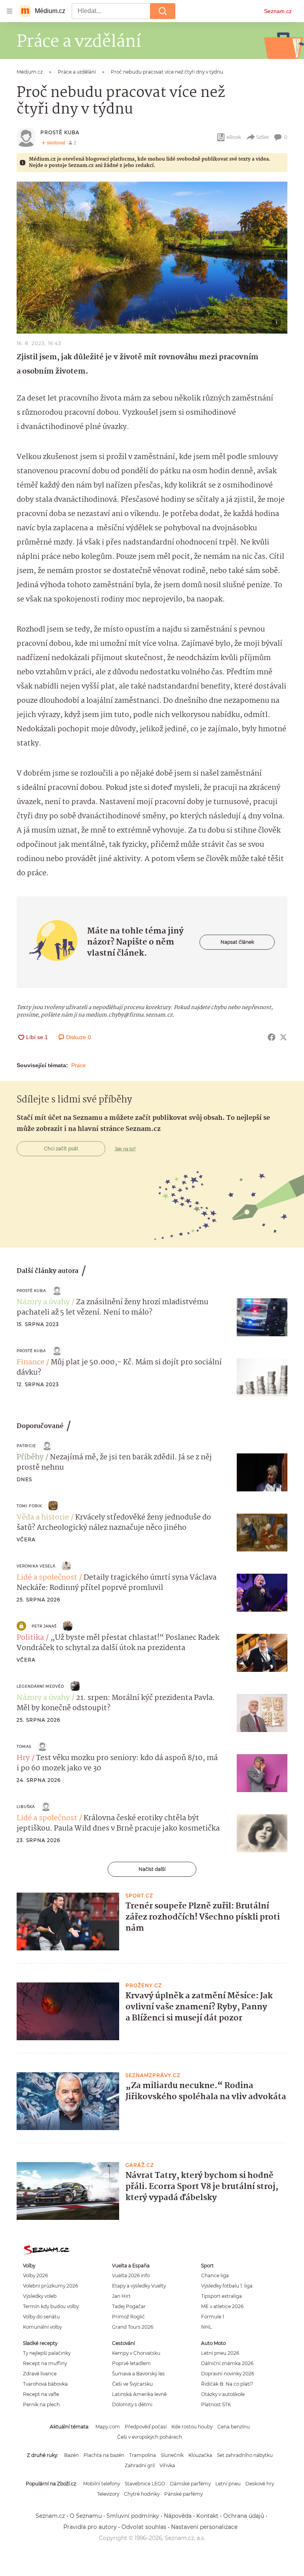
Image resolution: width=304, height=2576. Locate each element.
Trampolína (142, 2455)
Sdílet (263, 137)
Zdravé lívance (40, 2374)
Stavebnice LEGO (145, 2484)
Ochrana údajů (244, 2516)
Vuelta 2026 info (131, 2275)
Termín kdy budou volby (51, 2306)
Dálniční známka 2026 (227, 2363)
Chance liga (215, 2275)
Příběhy (30, 1457)
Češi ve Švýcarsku (132, 2384)
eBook (234, 137)
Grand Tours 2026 (133, 2327)
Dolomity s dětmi (132, 2404)
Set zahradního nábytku (245, 2455)
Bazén (71, 2455)
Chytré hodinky (142, 2494)
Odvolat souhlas (144, 2527)
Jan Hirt (121, 2296)
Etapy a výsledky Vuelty (139, 2286)
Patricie (26, 1446)
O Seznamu (86, 2516)
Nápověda (178, 2516)
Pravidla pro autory (90, 2527)
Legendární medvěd (40, 1686)
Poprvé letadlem (131, 2363)
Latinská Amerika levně (139, 2394)
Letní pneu (228, 2484)
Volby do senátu (41, 2317)
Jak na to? (125, 1149)
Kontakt (207, 2516)
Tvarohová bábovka (45, 2384)
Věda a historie (43, 1518)
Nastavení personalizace (204, 2527)
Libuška (26, 1807)
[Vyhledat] (163, 11)
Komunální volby (42, 2327)
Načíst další (152, 1869)
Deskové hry (260, 2484)
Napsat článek (237, 942)
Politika (30, 1638)
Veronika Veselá (36, 1566)
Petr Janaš (44, 1626)
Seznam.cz (278, 11)
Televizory (108, 2494)
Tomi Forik (29, 1506)
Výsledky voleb (40, 2296)
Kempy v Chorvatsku (136, 2353)
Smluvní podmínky (133, 2516)
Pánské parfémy (183, 2494)
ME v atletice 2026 (222, 2306)
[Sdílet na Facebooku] (272, 1037)
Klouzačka (200, 2455)
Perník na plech (41, 2404)
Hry (23, 1758)
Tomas (24, 1746)
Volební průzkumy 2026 (50, 2286)
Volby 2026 (35, 2275)
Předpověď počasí (146, 2427)
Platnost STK (216, 2404)
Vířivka (167, 2465)
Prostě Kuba (60, 132)
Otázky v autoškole (223, 2394)
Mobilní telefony (102, 2484)
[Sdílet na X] (283, 1037)
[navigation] (9, 11)
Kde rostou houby (192, 2427)
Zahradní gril (140, 2465)
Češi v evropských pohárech (150, 2437)
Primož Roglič (128, 2317)
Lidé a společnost (47, 1578)
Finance (30, 1362)
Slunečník (172, 2455)
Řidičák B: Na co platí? (227, 2384)
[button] (152, 258)
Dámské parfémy (190, 2484)
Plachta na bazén (104, 2455)
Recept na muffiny (45, 2363)
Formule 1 (213, 2317)
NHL (206, 2327)
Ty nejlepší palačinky (47, 2353)
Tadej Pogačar (129, 2306)
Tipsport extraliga (221, 2296)
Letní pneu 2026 (220, 2353)
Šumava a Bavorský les (138, 2374)
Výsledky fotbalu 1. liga (227, 2286)
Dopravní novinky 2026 (228, 2374)
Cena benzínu (234, 2427)
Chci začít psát (61, 1149)
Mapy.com (108, 2427)
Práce (79, 1065)
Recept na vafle (41, 2394)
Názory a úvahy (43, 1302)
